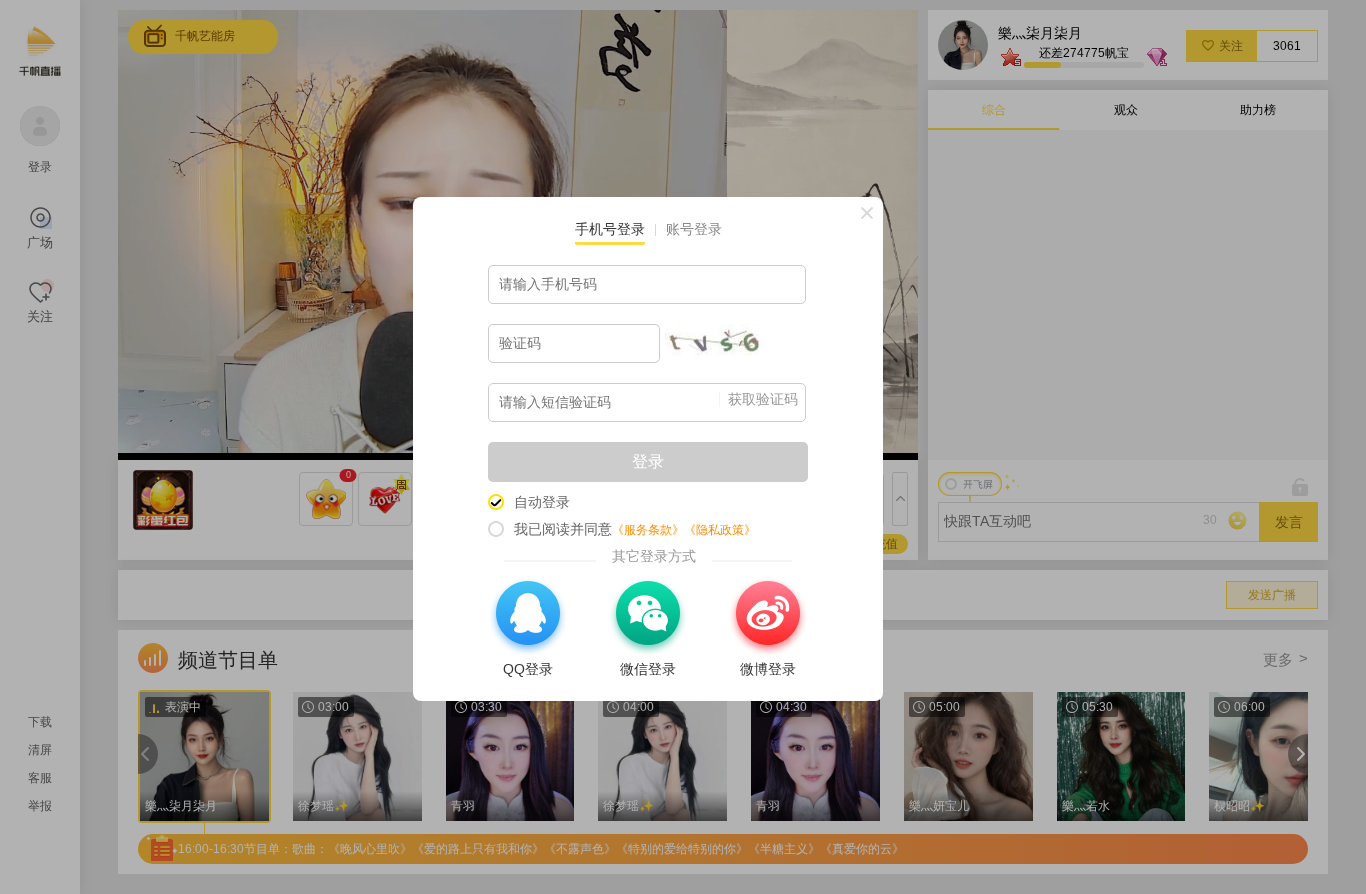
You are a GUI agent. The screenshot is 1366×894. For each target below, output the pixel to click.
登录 (648, 461)
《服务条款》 (648, 530)
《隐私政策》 (720, 530)
